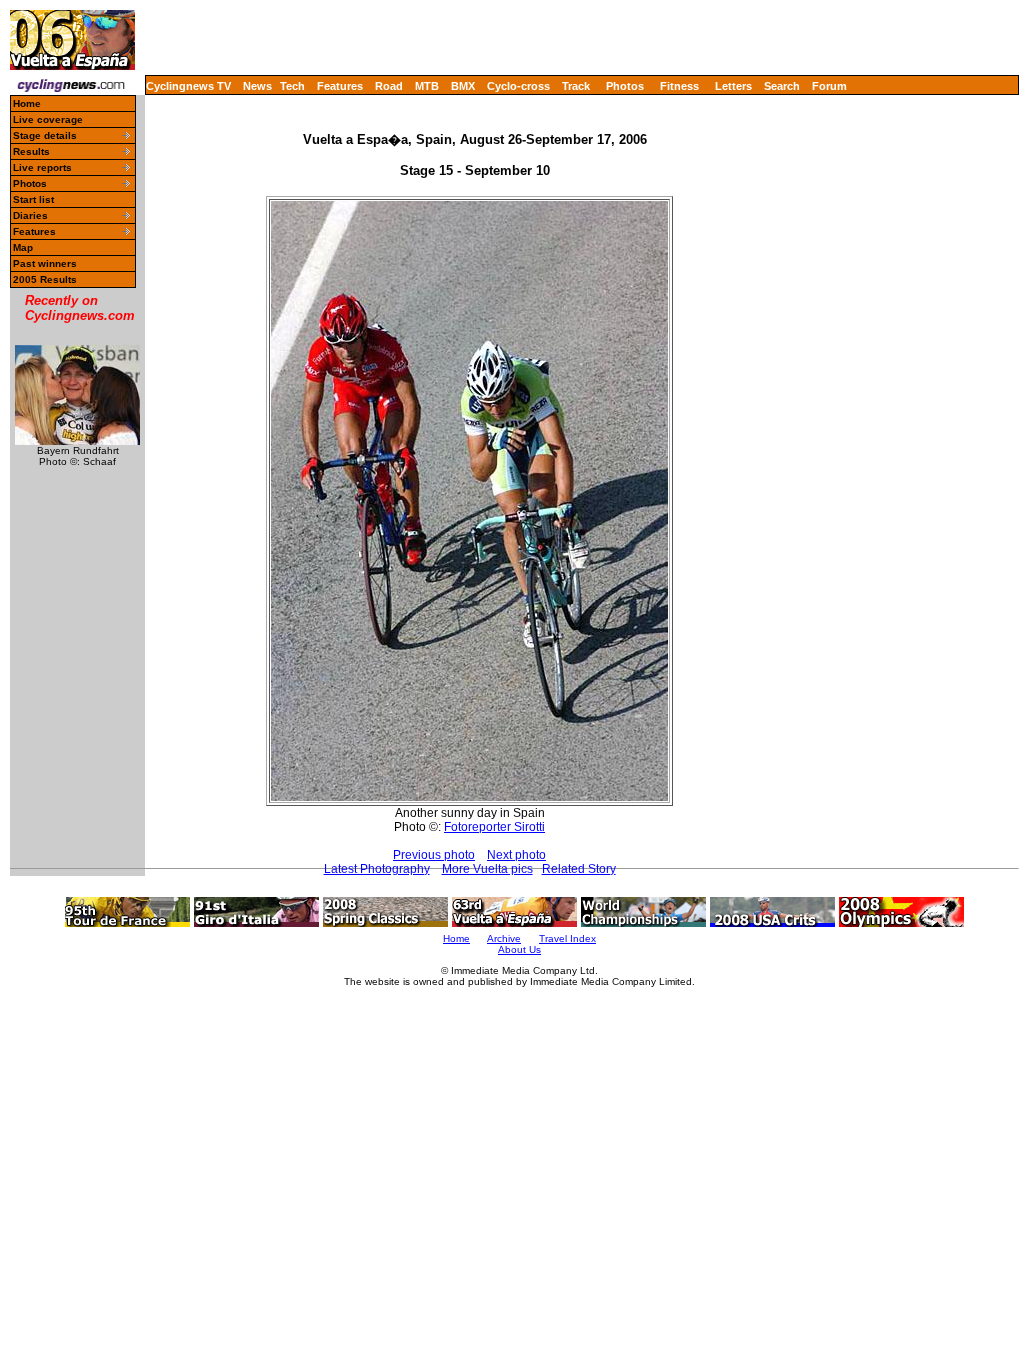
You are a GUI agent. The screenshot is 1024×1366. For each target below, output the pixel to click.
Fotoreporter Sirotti (494, 827)
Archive (504, 938)
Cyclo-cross (518, 86)
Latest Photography (377, 869)
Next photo (516, 855)
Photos (625, 86)
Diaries (30, 215)
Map (23, 247)
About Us (519, 949)
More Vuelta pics (487, 869)
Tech (292, 86)
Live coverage (48, 119)
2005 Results (45, 279)
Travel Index (567, 938)
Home (27, 103)
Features (340, 86)
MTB (427, 86)
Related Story (579, 869)
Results (31, 151)
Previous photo (434, 855)
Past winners (45, 263)
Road (389, 86)
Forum (829, 86)
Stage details (45, 135)
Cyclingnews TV (188, 86)
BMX (463, 86)
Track (576, 86)
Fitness (679, 86)
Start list (33, 199)
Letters (733, 86)
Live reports (42, 167)
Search (782, 86)
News (257, 86)
